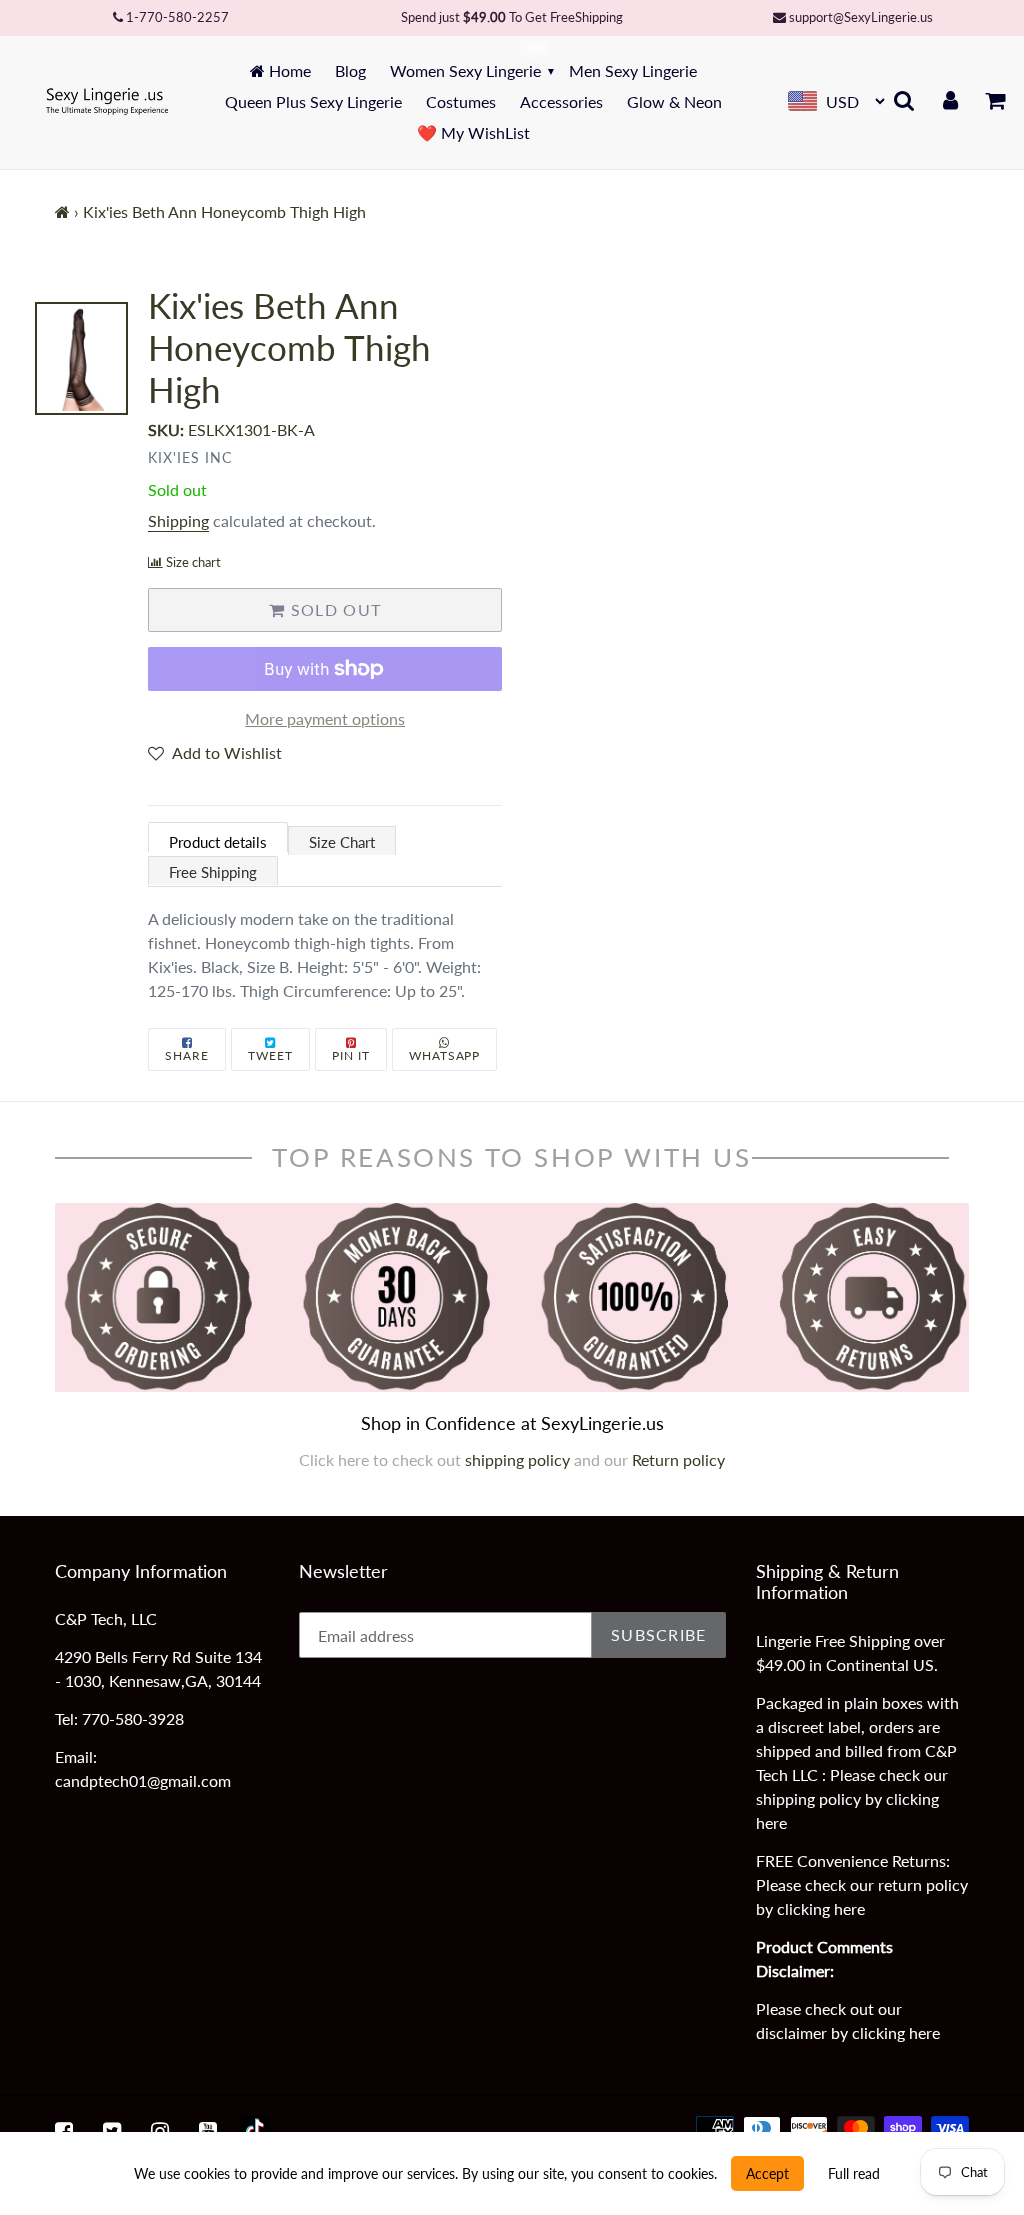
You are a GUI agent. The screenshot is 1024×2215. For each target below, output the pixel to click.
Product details (218, 842)
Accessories (561, 101)
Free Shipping (213, 872)
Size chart (193, 562)
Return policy (678, 1459)
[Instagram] (160, 2131)
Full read (854, 2173)
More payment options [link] (325, 718)
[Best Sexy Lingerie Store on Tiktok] (255, 2131)
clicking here (821, 1908)
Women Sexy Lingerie (465, 70)
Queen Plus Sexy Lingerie (313, 101)
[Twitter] (112, 2131)
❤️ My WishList (473, 132)
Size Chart (342, 842)
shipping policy (519, 1459)
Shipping (178, 520)
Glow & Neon (674, 101)
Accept (767, 2173)
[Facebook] (64, 2131)
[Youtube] (208, 2131)
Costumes (461, 101)
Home (288, 70)
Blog (350, 70)
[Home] (62, 211)
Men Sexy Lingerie (633, 70)
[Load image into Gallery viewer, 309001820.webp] (81, 359)
